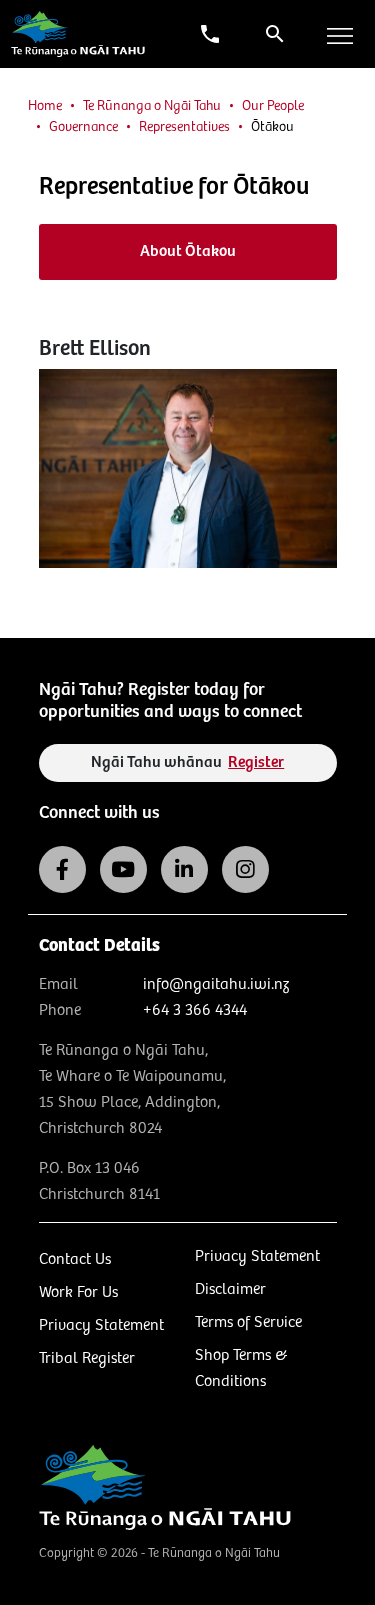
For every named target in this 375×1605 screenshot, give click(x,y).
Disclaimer (230, 1289)
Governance (83, 127)
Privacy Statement (101, 1325)
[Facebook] (62, 869)
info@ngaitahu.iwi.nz (216, 984)
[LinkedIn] (184, 869)
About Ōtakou (188, 251)
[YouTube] (123, 869)
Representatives (184, 127)
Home (45, 106)
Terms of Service (248, 1322)
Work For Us (78, 1292)
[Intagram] (245, 869)
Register (256, 762)
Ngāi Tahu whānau (188, 762)
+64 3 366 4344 (195, 1010)
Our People (273, 106)
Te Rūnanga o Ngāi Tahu (152, 106)
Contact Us (75, 1259)
